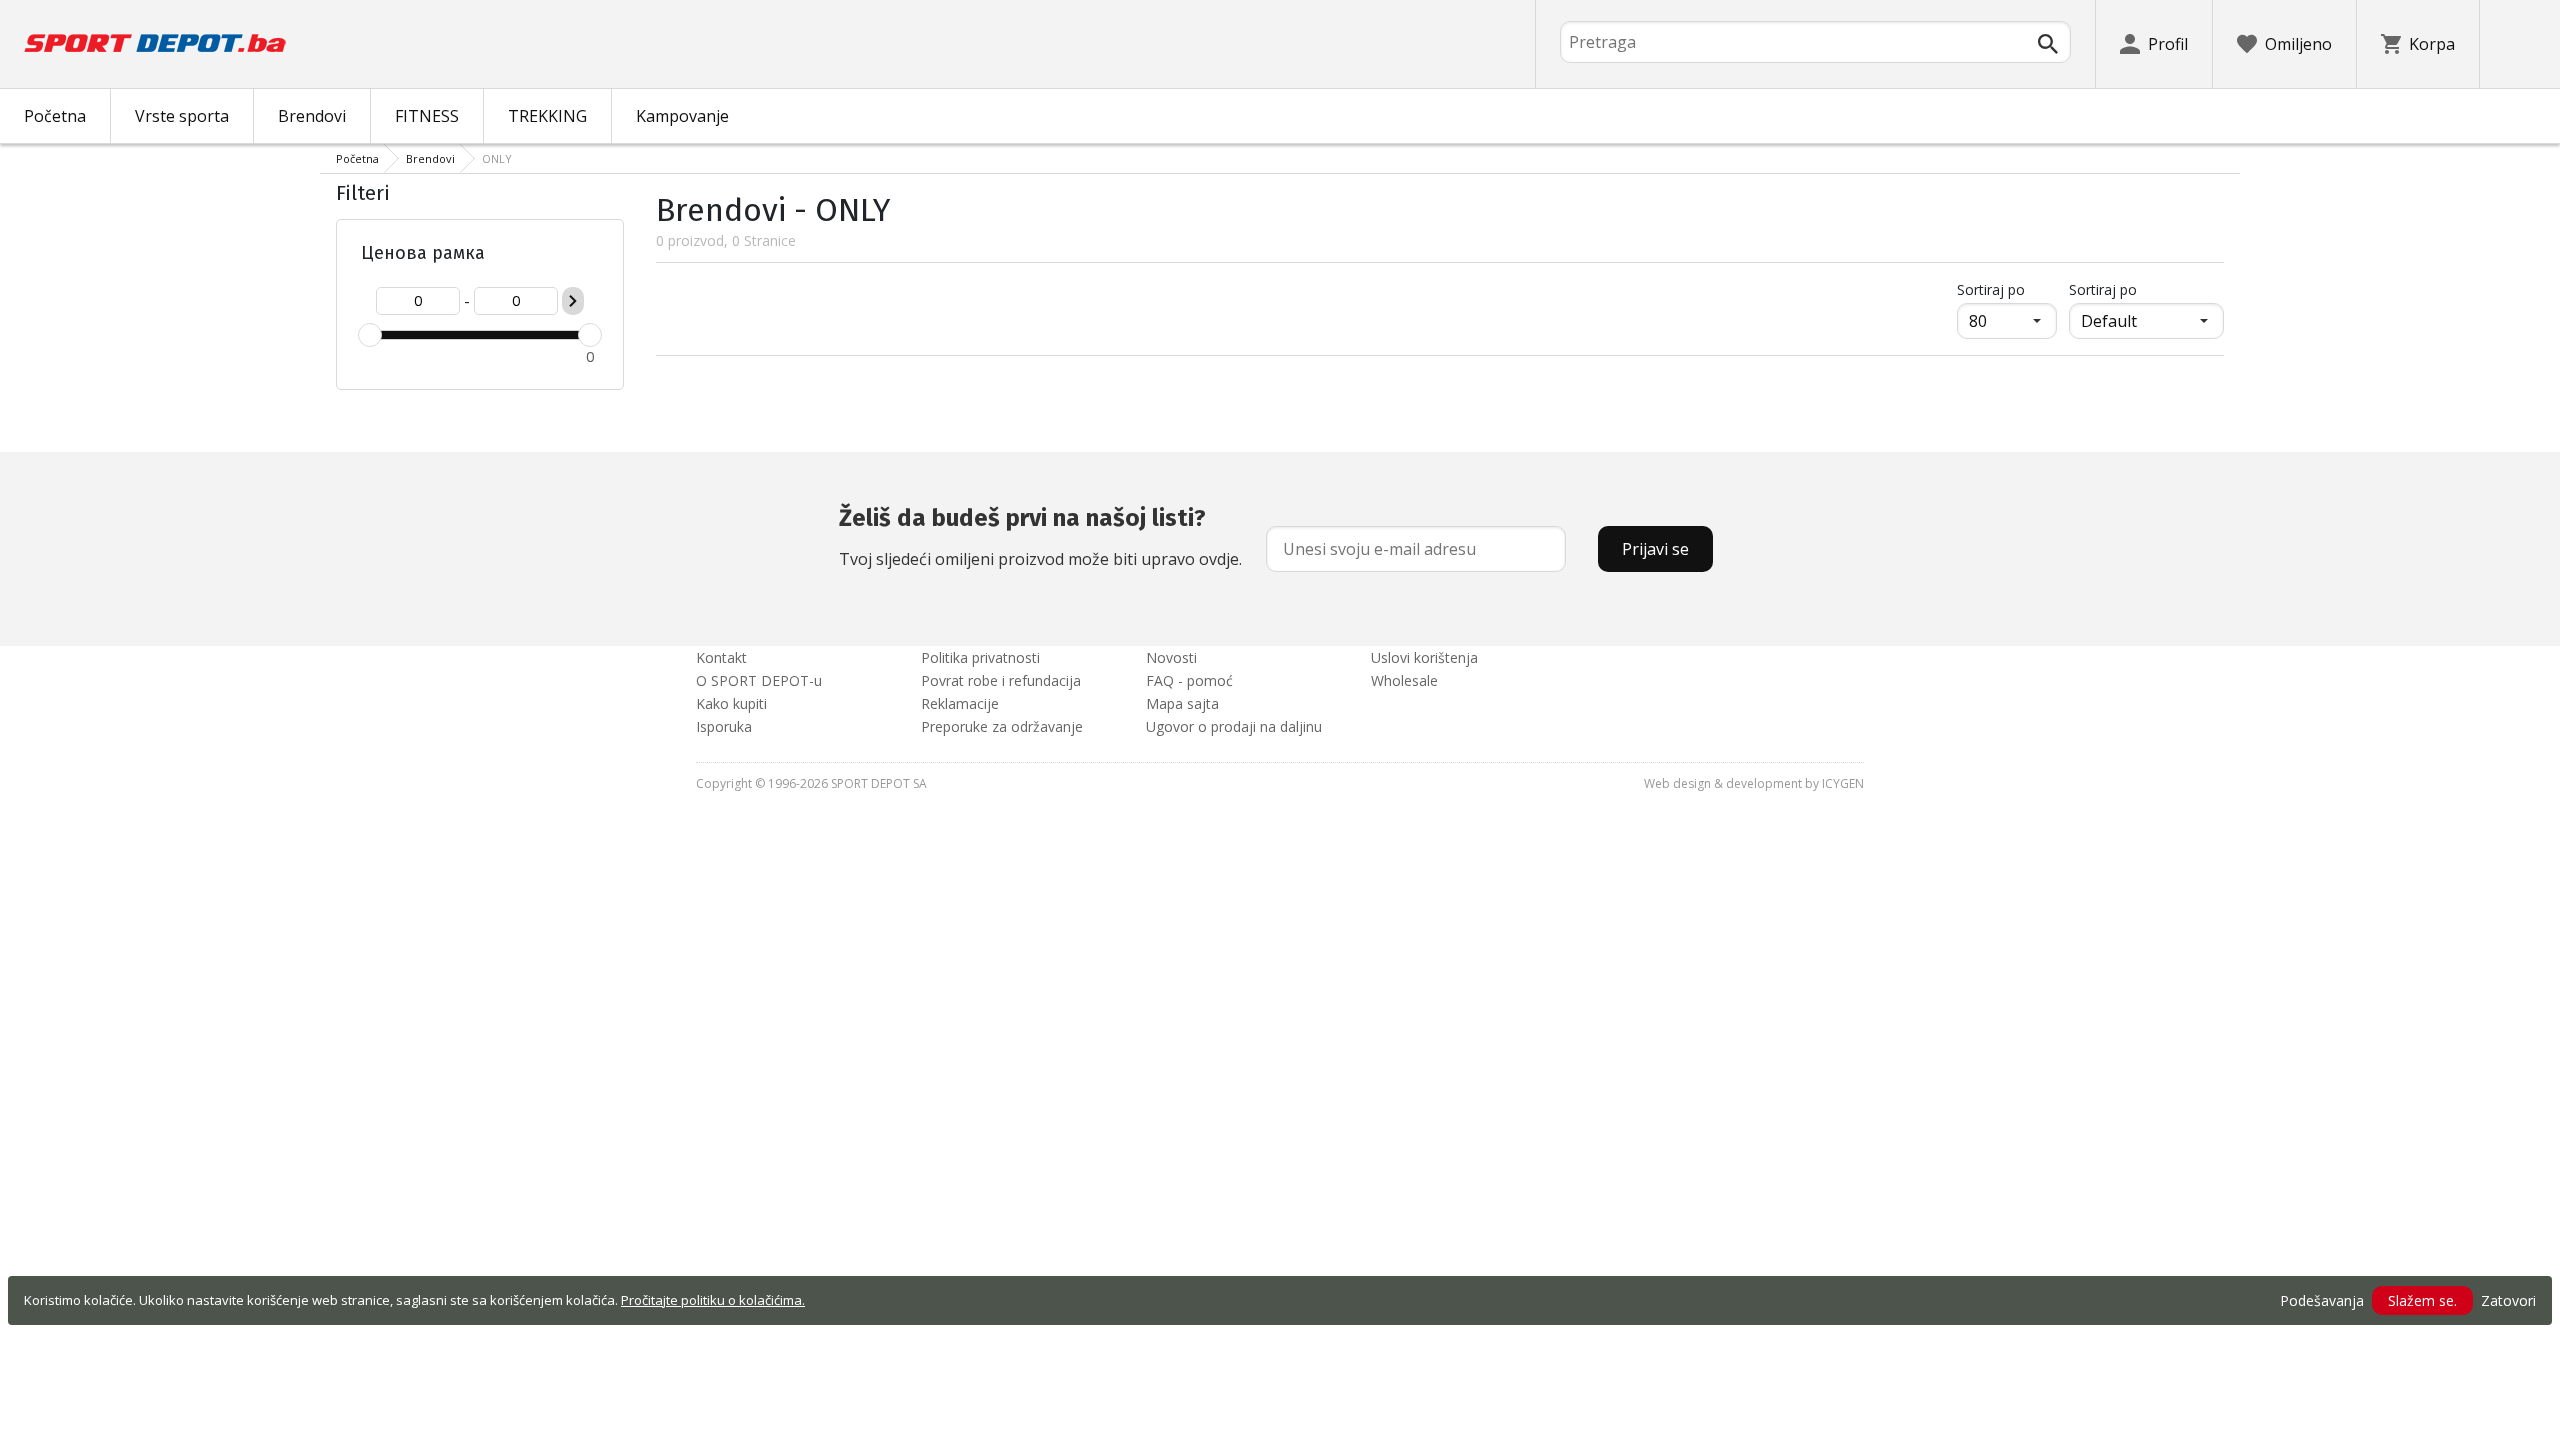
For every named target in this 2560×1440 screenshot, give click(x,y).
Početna (55, 116)
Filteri (363, 193)
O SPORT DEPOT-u (759, 680)
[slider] (370, 335)
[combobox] (1815, 42)
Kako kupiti (731, 703)
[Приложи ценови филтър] (573, 301)
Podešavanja (2322, 1300)
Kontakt (721, 657)
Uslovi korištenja (1424, 657)
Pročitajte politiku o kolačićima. (713, 1300)
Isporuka (724, 726)
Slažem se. (2422, 1300)
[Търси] (2048, 44)
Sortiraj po (2007, 289)
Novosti (1171, 657)
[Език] (2520, 44)
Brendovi (312, 116)
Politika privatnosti (980, 657)
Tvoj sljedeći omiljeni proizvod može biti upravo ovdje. (1040, 537)
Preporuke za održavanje (1002, 726)
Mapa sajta (1182, 703)
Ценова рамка (423, 253)
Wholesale (1404, 680)
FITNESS (427, 116)
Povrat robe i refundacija (1001, 680)
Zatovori (2508, 1300)
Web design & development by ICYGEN (1754, 783)
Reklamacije (960, 703)
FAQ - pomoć (1189, 680)
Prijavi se (1655, 549)
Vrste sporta (182, 116)
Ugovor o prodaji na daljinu (1234, 726)
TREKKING (547, 116)
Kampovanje (682, 116)
